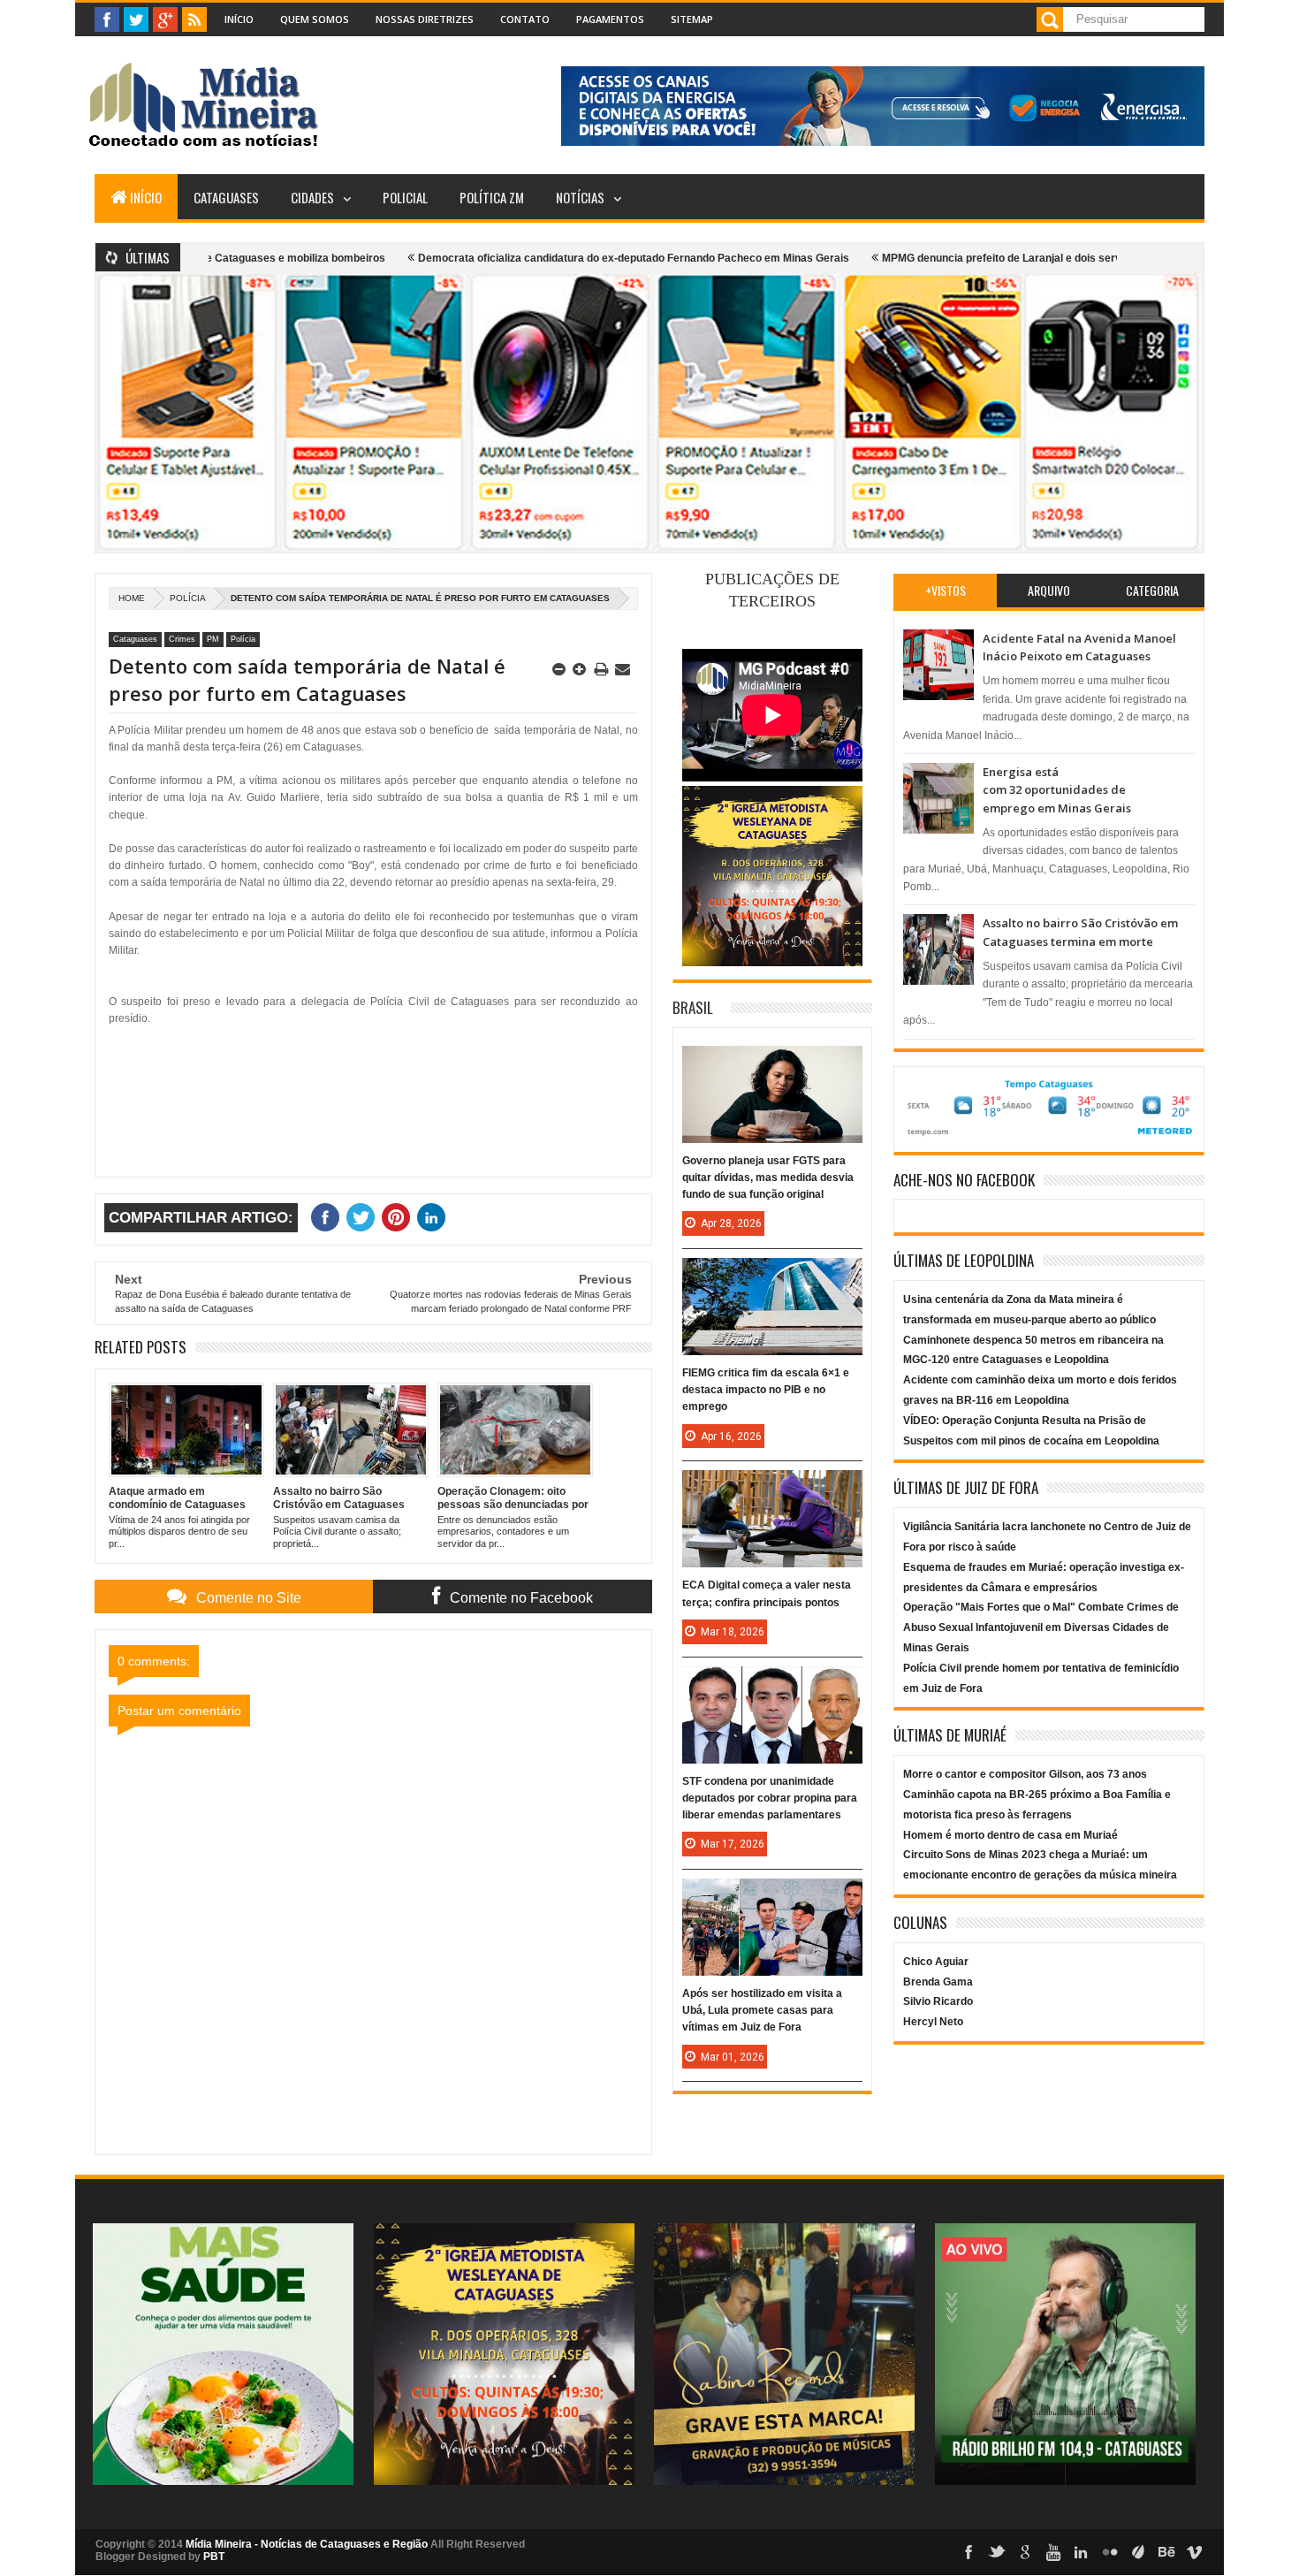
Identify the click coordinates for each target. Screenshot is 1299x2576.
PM (213, 639)
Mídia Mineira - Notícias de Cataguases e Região (307, 2544)
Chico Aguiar (936, 1962)
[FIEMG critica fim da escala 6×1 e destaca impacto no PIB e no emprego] (772, 1276)
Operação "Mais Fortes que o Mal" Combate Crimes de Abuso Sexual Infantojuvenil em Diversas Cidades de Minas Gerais (1041, 1627)
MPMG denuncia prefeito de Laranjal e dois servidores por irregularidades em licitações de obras (1048, 258)
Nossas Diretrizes (425, 19)
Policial (405, 197)
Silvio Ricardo (938, 2001)
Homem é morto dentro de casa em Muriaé (1010, 1835)
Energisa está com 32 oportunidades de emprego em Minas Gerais (1057, 790)
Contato (525, 19)
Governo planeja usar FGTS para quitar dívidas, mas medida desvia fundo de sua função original (768, 1177)
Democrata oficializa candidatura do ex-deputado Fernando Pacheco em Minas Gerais (556, 258)
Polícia (188, 598)
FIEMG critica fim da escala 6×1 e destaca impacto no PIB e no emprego (766, 1390)
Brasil (693, 1007)
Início (239, 19)
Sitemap (692, 19)
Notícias (580, 197)
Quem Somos (315, 19)
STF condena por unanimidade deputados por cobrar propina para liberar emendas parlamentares (770, 1798)
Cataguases (226, 197)
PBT (214, 2557)
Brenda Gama (938, 1982)
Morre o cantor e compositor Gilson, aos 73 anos (1025, 1774)
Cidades (312, 197)
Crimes (182, 639)
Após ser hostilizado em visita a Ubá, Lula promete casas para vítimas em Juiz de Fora (762, 2010)
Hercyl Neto (933, 2022)
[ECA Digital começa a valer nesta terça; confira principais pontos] (772, 1488)
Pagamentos (610, 19)
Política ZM (492, 197)
